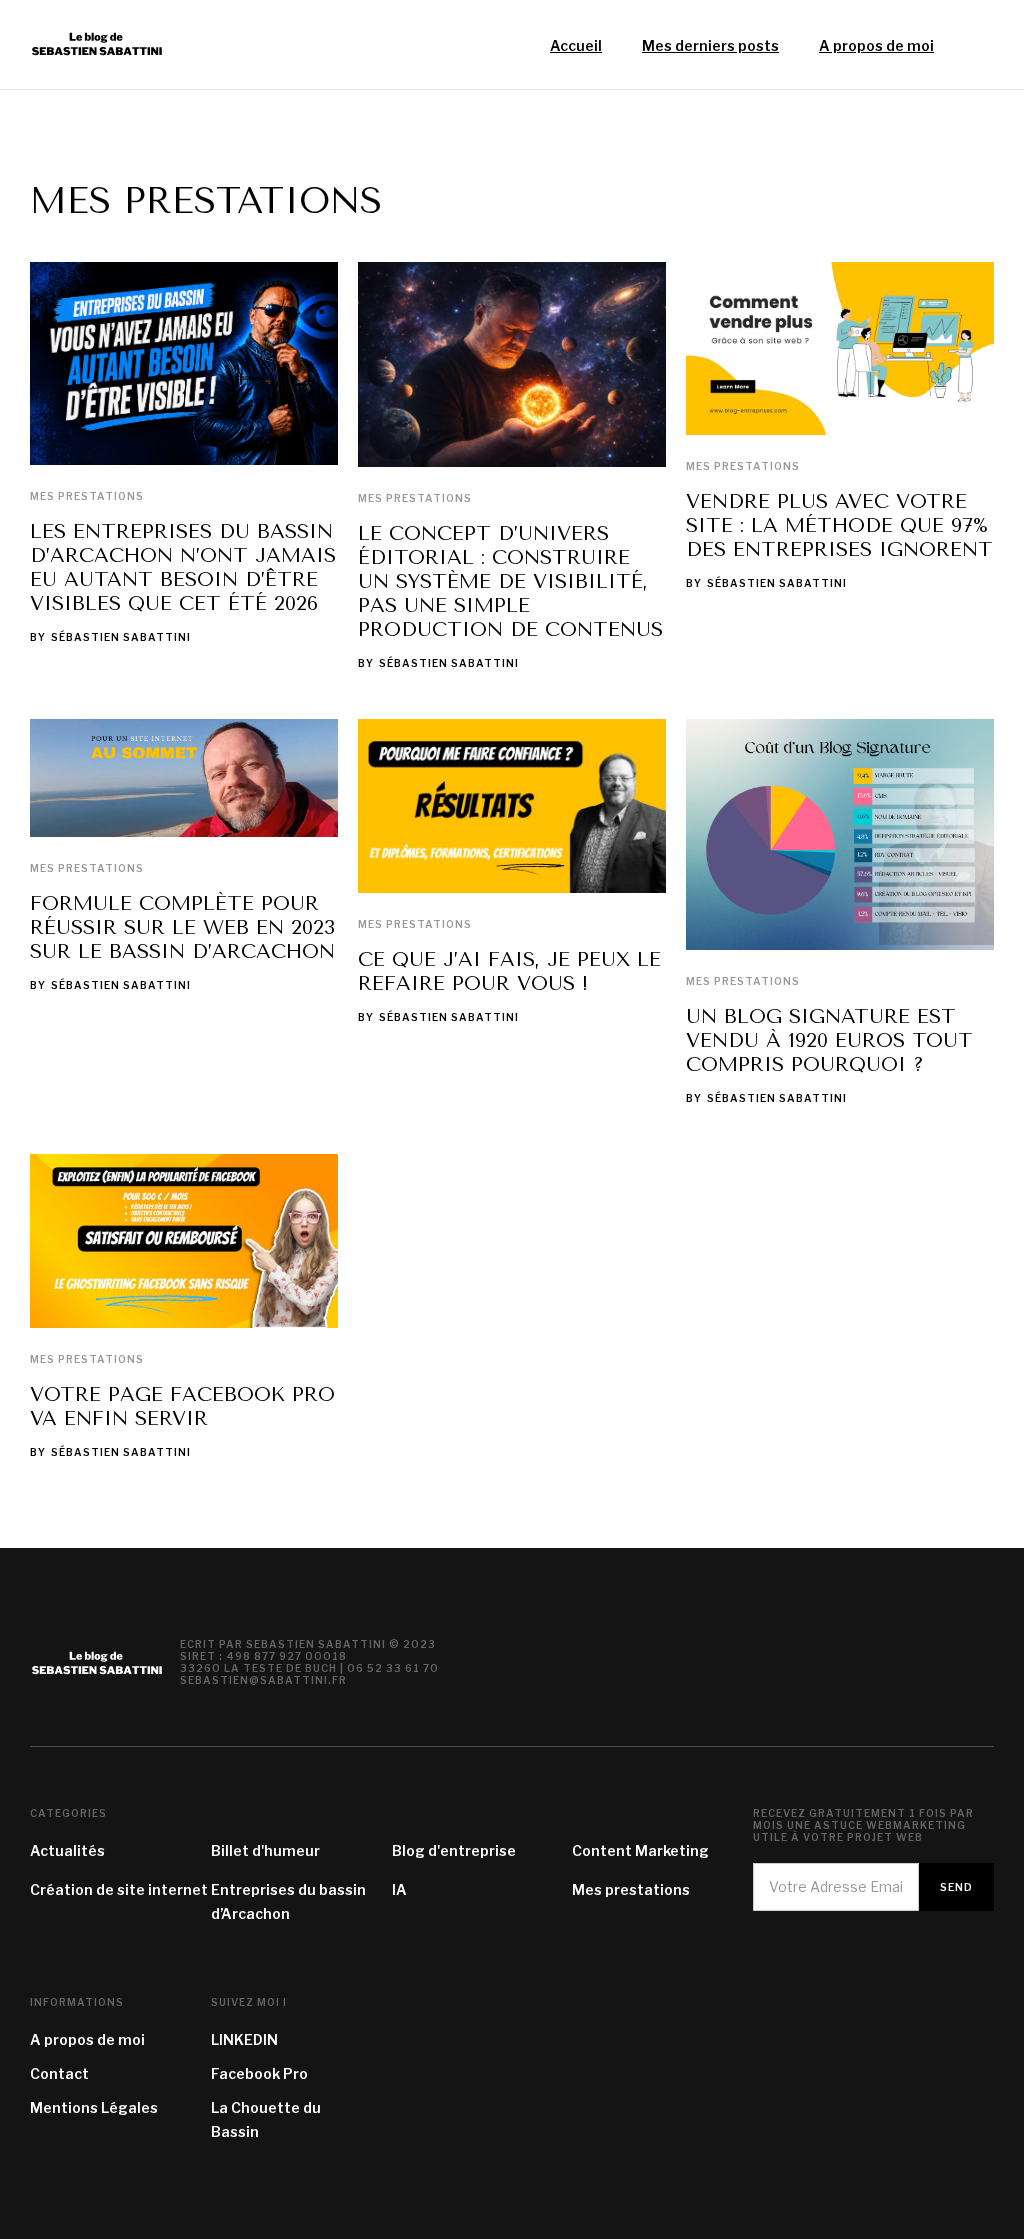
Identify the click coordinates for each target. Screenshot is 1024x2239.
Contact (59, 2073)
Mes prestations (87, 496)
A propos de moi (87, 2039)
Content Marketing (640, 1850)
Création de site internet (119, 1889)
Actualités (67, 1850)
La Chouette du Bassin (266, 2119)
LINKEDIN (244, 2039)
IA (399, 1889)
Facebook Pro (259, 2073)
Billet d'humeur (265, 1850)
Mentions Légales (94, 2107)
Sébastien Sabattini (121, 637)
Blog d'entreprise (454, 1850)
